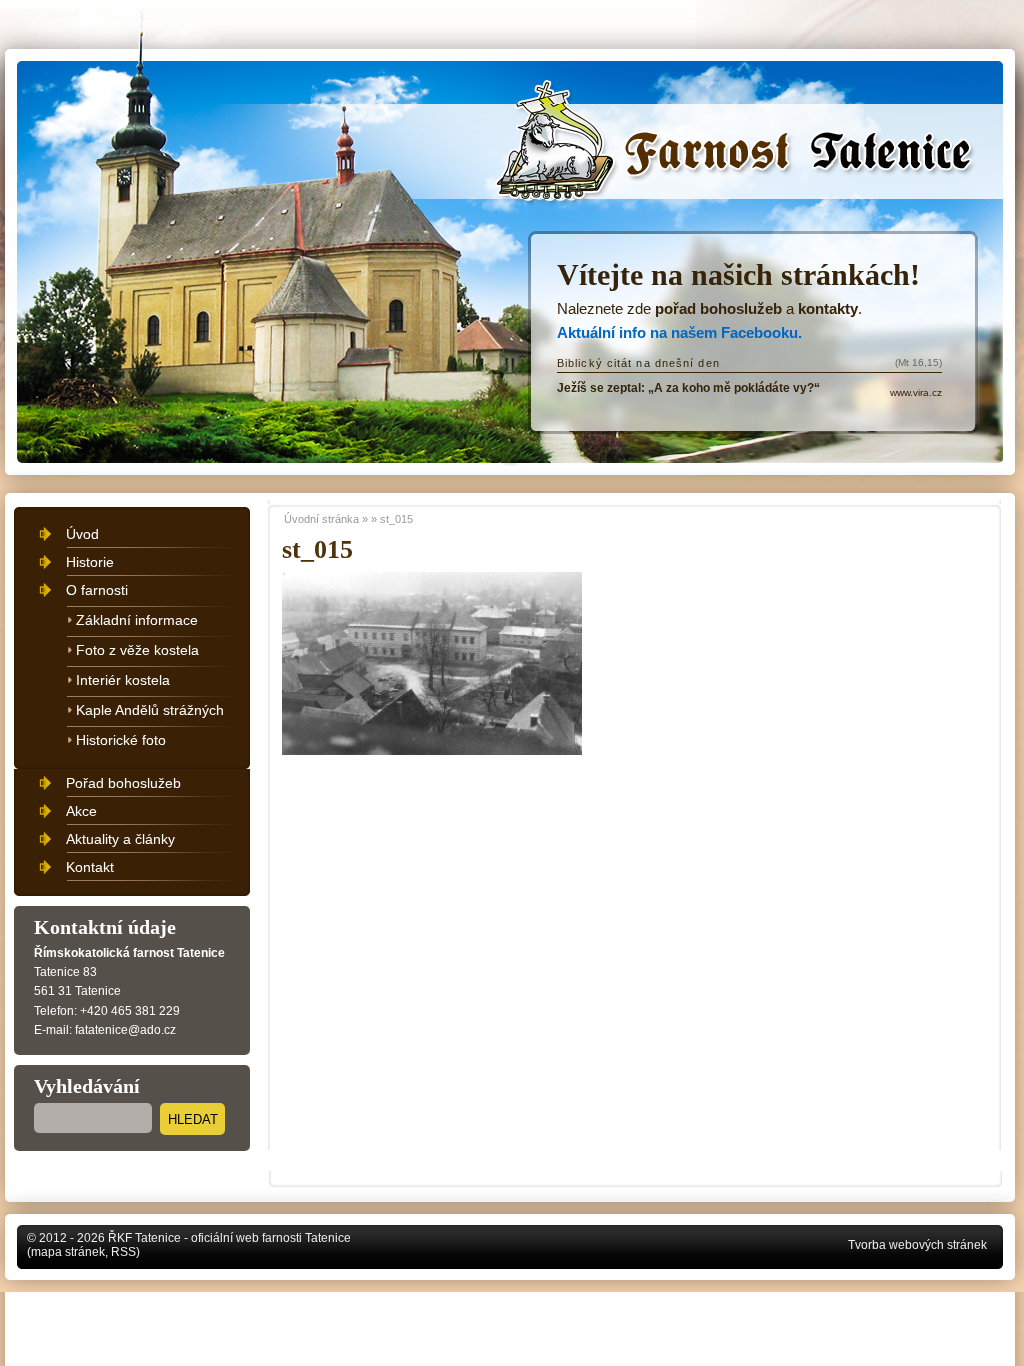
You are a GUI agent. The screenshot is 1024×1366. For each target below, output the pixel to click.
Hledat (193, 1119)
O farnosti (97, 590)
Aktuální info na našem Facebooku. (679, 332)
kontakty (828, 308)
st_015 (396, 519)
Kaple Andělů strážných (150, 710)
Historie (90, 562)
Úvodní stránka (588, 112)
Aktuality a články (120, 839)
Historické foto (121, 740)
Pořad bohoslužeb (123, 783)
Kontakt (90, 867)
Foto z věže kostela (137, 650)
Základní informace (137, 620)
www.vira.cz (916, 392)
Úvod (82, 534)
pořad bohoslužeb (718, 308)
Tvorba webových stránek (917, 1245)
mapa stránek (68, 1252)
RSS (123, 1252)
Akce (81, 811)
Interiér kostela (123, 680)
